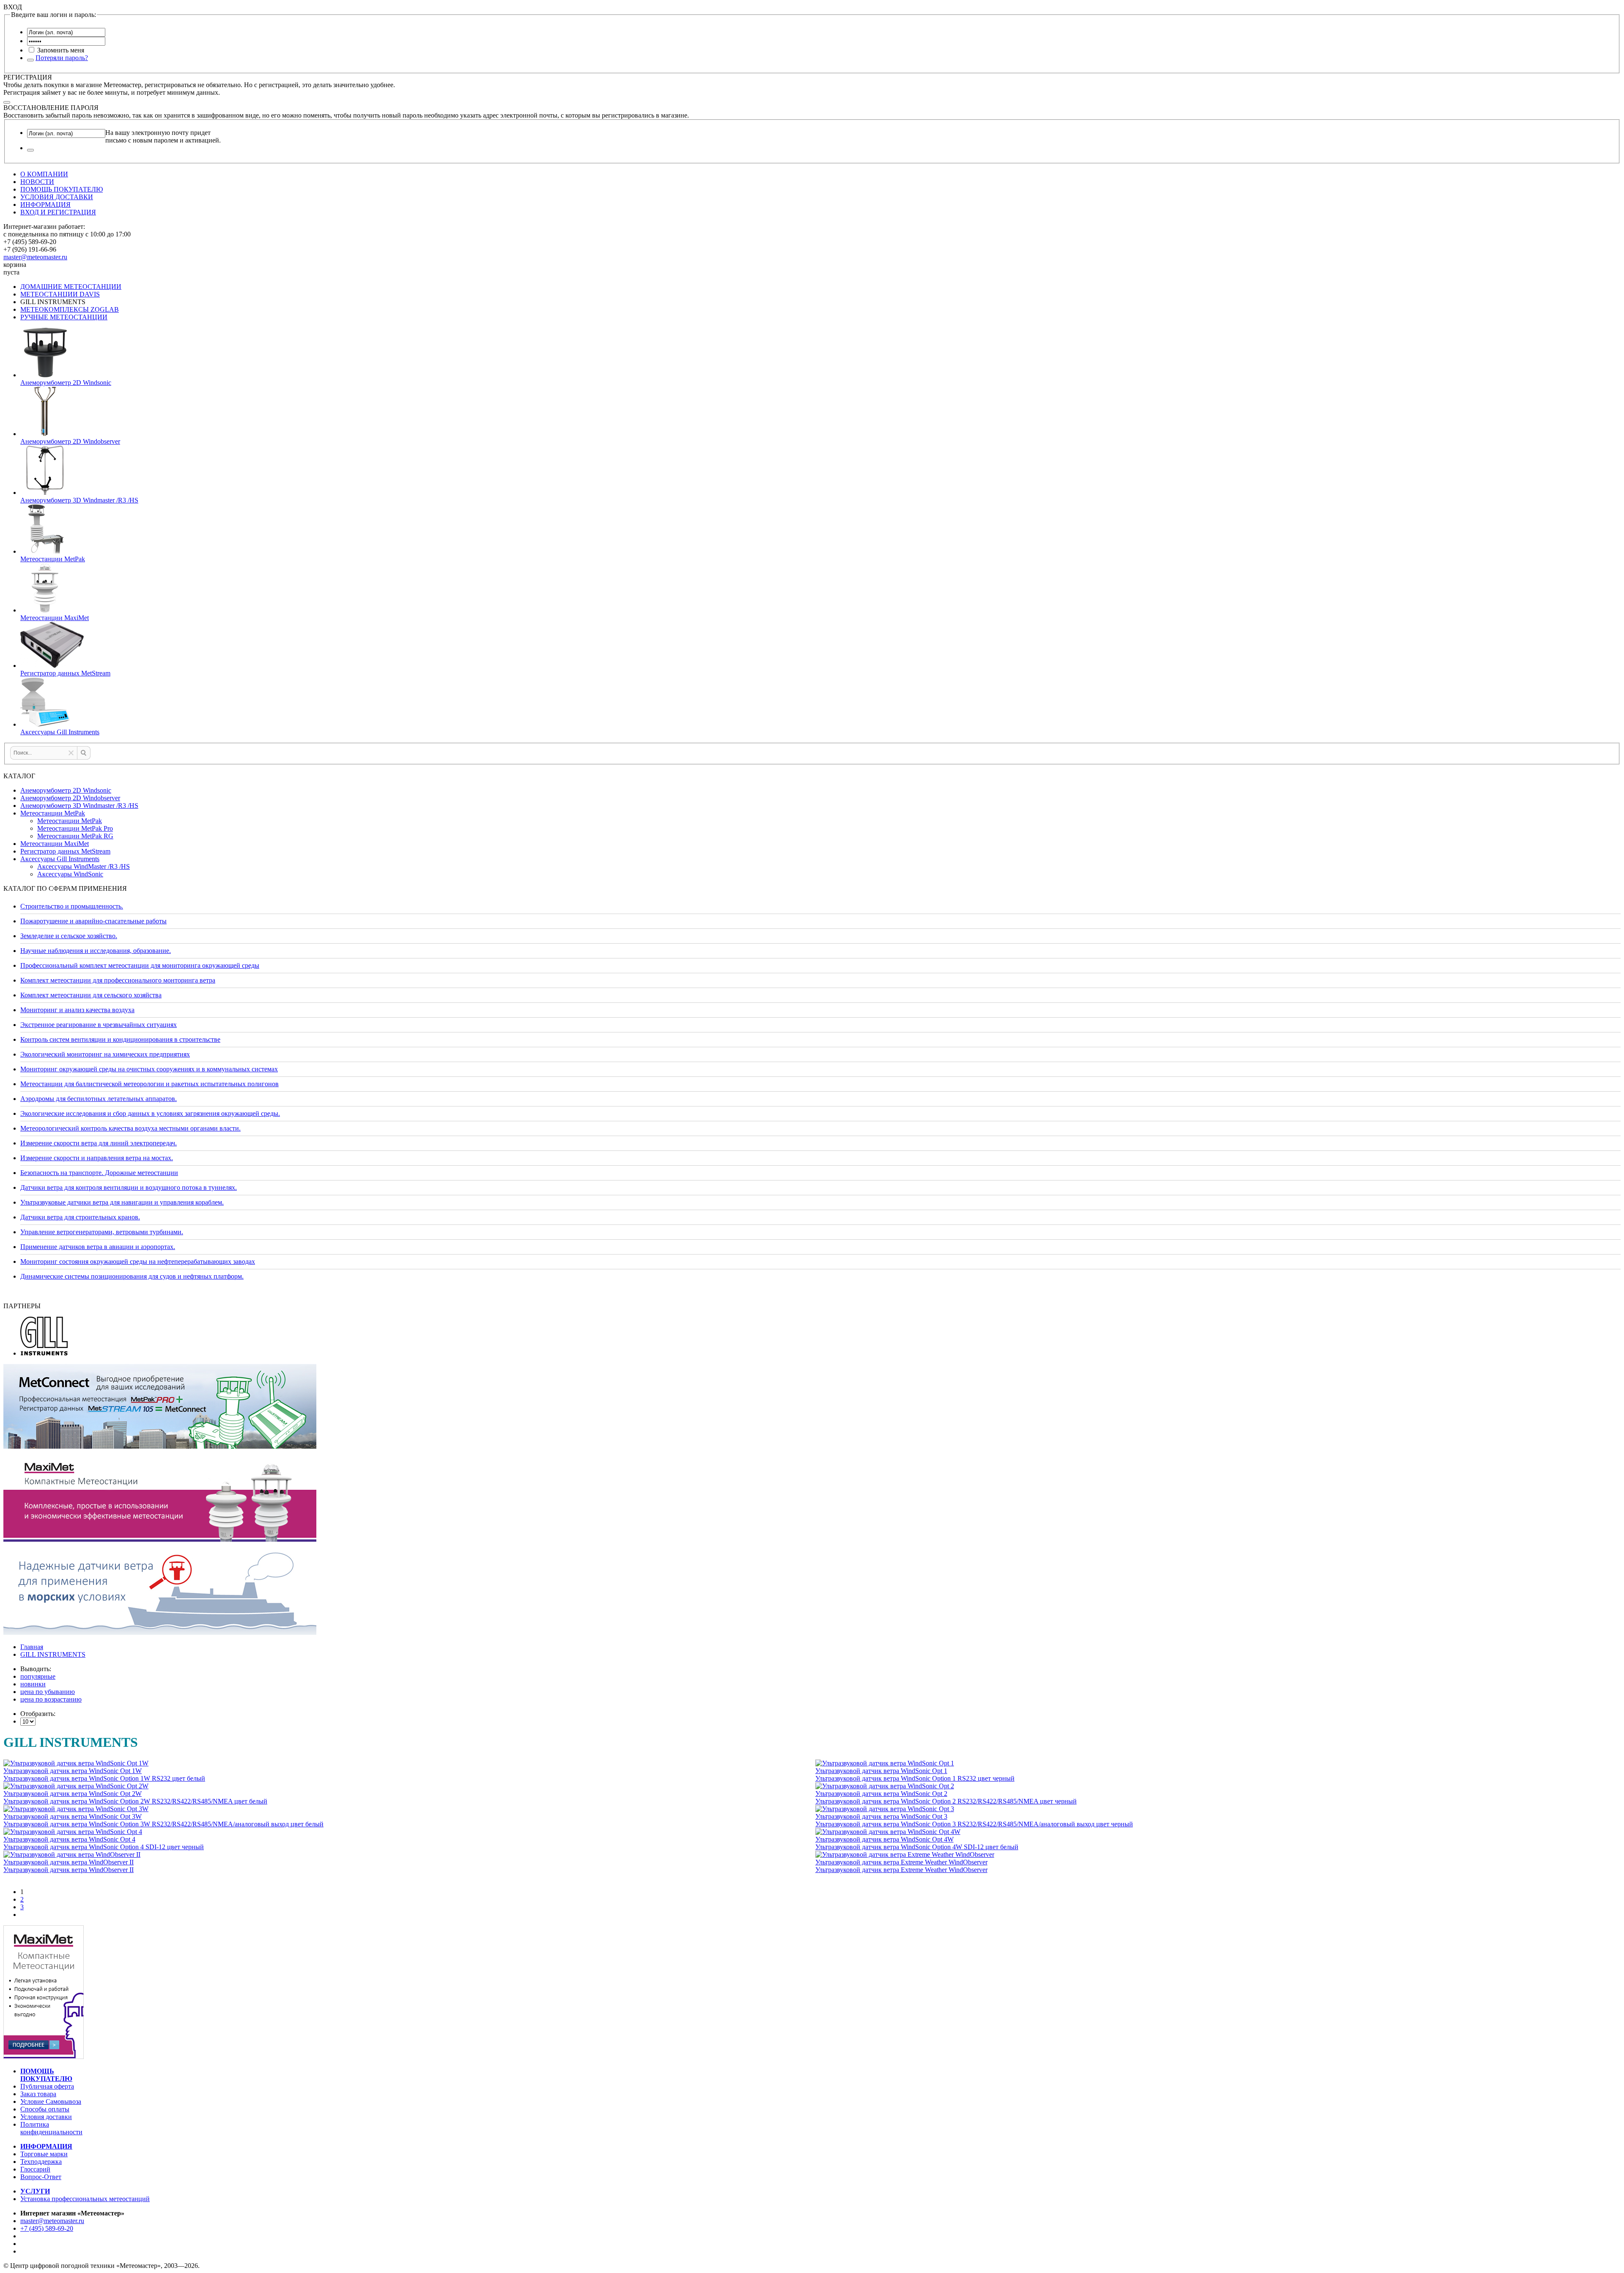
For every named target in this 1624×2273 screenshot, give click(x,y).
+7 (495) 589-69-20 (47, 2228)
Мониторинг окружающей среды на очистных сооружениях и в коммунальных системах (149, 1069)
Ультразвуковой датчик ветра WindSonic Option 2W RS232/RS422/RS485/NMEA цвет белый (135, 1801)
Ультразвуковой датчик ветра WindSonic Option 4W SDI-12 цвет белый (917, 1847)
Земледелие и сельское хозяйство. (69, 936)
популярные (38, 1676)
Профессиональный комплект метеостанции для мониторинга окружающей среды (140, 965)
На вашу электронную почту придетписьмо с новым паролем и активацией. (163, 136)
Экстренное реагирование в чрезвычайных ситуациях (99, 1025)
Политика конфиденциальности (51, 2128)
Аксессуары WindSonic (70, 874)
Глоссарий (35, 2169)
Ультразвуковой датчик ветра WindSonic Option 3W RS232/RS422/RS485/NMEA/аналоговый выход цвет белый (163, 1824)
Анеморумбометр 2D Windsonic (66, 790)
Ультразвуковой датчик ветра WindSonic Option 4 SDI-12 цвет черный (104, 1847)
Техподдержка (41, 2162)
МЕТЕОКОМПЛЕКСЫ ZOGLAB (70, 309)
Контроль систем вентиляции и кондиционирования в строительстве (120, 1039)
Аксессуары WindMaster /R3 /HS (84, 866)
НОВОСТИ (37, 182)
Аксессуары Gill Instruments (60, 859)
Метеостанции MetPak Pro (75, 828)
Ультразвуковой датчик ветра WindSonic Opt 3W (73, 1816)
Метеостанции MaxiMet (55, 844)
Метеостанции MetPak (53, 813)
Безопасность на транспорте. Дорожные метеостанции (99, 1173)
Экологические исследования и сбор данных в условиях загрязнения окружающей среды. (150, 1113)
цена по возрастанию (51, 1699)
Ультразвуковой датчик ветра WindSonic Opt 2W (73, 1794)
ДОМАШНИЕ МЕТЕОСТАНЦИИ (71, 287)
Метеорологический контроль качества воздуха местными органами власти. (130, 1128)
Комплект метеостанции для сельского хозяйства (91, 995)
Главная (32, 1647)
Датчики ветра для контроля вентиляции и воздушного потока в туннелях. (129, 1187)
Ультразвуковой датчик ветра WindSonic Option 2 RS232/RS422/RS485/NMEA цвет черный (946, 1801)
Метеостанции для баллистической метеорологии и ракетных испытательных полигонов (150, 1084)
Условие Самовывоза (51, 2101)
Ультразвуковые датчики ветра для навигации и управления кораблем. (122, 1202)
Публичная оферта (47, 2086)
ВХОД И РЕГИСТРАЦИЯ (58, 212)
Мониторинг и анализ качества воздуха (77, 1010)
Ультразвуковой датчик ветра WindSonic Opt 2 (881, 1794)
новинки (33, 1684)
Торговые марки (44, 2154)
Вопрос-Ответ (41, 2177)
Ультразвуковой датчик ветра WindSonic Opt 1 (881, 1771)
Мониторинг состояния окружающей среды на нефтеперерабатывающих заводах (138, 1261)
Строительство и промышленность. (72, 906)
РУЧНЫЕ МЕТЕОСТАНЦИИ (64, 317)
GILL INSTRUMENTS (53, 1654)
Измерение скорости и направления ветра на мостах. (97, 1158)
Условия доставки (46, 2117)
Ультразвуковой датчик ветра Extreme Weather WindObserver (901, 1862)
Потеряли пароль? (62, 58)
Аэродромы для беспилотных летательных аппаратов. (99, 1099)
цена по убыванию (48, 1692)
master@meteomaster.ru (35, 257)
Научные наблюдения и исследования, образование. (96, 951)
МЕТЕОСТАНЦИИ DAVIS (60, 294)
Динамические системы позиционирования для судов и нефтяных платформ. (132, 1276)
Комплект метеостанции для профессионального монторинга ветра (118, 980)
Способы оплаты (45, 2109)
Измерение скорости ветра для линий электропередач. (99, 1143)
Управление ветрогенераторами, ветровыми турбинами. (102, 1232)
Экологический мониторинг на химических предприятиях (105, 1054)
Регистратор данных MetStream (65, 851)
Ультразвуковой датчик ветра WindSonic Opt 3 (881, 1816)
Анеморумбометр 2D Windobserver (70, 798)
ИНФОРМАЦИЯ (45, 205)
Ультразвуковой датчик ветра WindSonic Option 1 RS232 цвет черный (915, 1778)
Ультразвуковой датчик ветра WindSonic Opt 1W (73, 1771)
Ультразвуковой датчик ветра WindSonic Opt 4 (69, 1839)
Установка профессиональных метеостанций (85, 2199)
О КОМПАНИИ (44, 174)
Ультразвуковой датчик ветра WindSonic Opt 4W (885, 1839)
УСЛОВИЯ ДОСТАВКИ (57, 197)
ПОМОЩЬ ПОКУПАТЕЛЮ (62, 189)
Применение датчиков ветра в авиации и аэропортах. (98, 1247)
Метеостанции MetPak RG (75, 836)
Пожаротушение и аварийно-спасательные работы (93, 921)
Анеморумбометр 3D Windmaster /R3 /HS (79, 806)
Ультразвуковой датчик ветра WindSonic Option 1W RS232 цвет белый (104, 1778)
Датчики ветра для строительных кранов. (80, 1217)
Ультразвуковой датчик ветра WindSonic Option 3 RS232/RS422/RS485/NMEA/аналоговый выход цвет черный (974, 1824)
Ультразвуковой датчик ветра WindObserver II (69, 1862)
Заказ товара (38, 2094)
